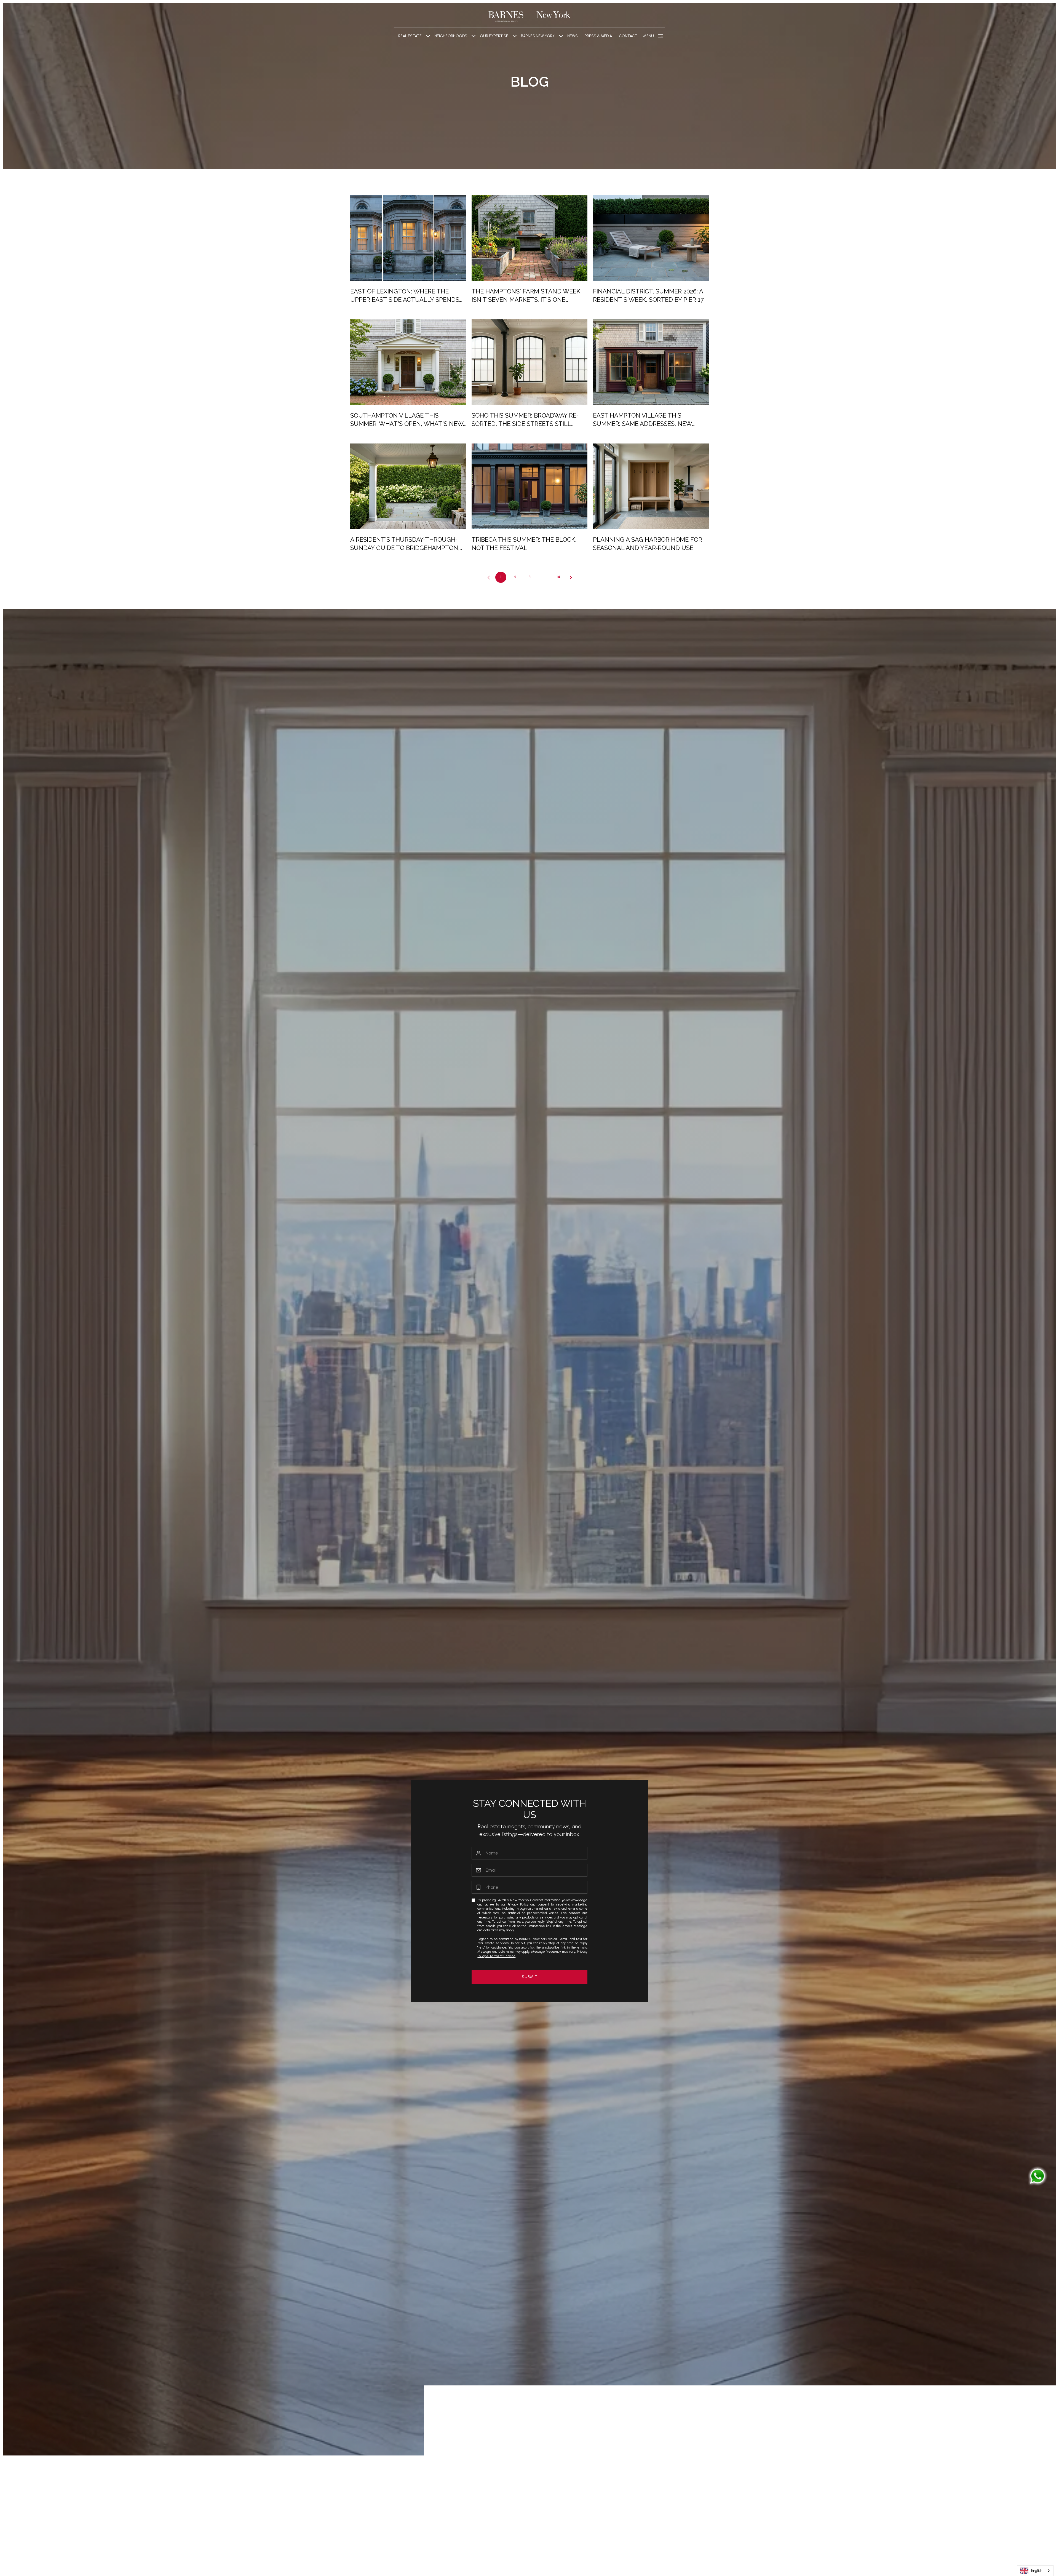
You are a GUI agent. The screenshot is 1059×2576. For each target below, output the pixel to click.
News (573, 36)
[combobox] (1035, 2571)
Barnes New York (538, 36)
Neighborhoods (451, 36)
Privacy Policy (518, 1904)
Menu (648, 36)
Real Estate (410, 36)
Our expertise (494, 36)
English (1037, 2571)
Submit (530, 1977)
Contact (628, 36)
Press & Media (598, 36)
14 (558, 577)
